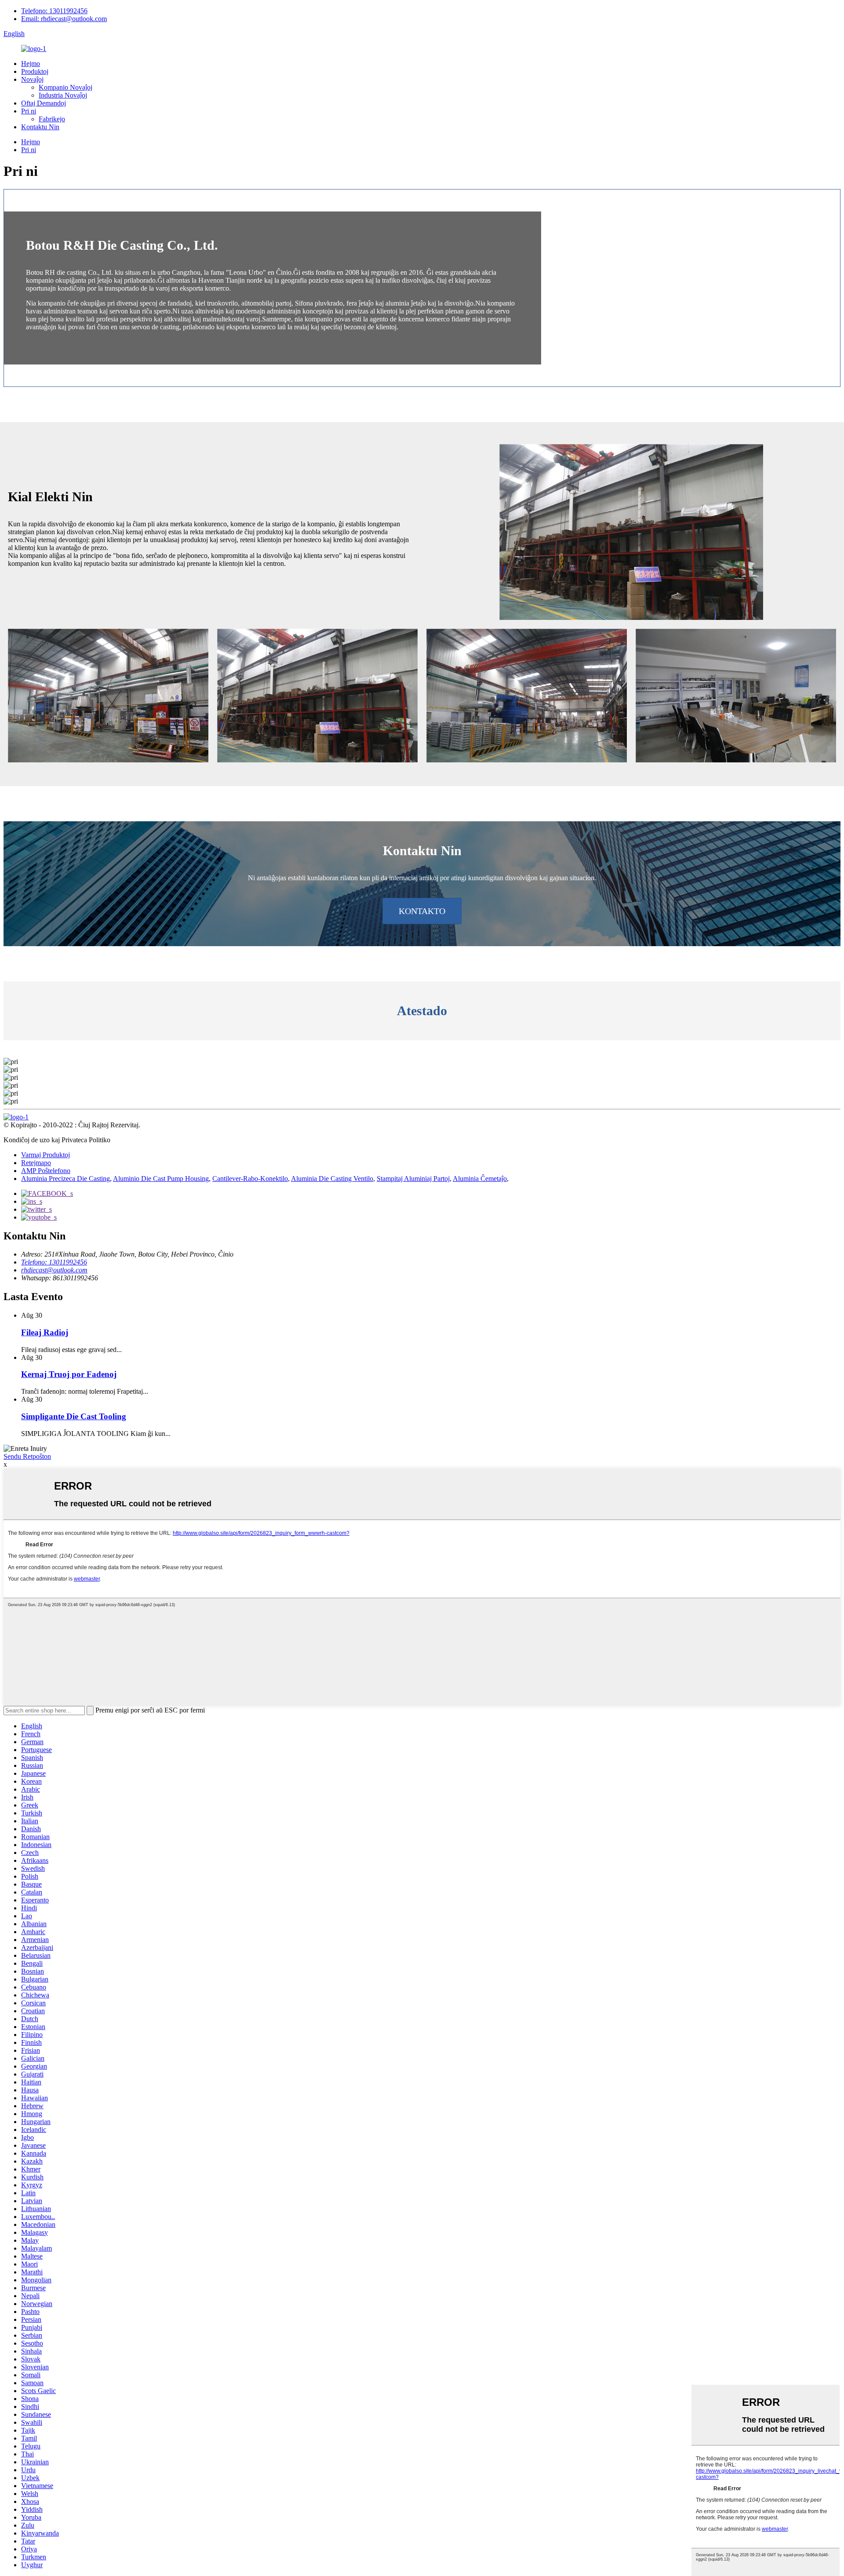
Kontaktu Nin (40, 127)
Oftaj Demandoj (44, 103)
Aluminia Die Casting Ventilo (332, 1179)
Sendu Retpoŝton (27, 1456)
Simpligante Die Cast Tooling (74, 1416)
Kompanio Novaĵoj (65, 87)
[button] (422, 911)
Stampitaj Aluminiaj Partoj (413, 1179)
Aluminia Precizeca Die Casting (65, 1179)
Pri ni (29, 111)
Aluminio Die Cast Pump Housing (161, 1179)
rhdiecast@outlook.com (54, 1270)
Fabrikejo (52, 119)
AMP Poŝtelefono (46, 1171)
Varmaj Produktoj (45, 1155)
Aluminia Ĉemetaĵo (480, 1179)
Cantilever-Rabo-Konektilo (250, 1179)
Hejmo (31, 64)
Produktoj (35, 71)
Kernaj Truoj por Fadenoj (69, 1374)
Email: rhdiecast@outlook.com (64, 19)
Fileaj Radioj (45, 1332)
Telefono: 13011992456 (54, 11)
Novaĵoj (32, 79)
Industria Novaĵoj (63, 95)
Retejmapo (36, 1163)
